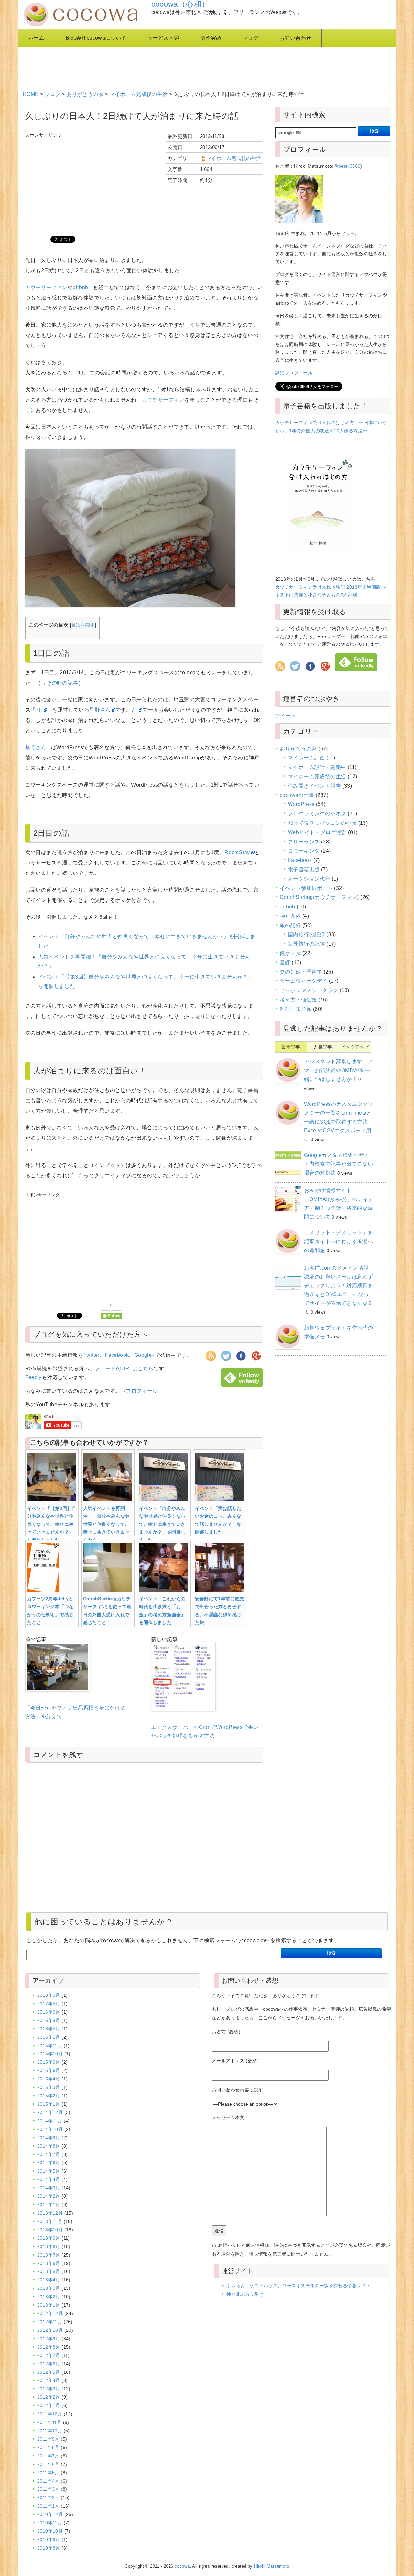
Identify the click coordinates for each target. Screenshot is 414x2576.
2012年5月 (49, 2372)
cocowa (182, 2566)
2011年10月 (50, 2431)
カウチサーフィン (46, 287)
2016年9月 (49, 2012)
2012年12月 (50, 2313)
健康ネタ (290, 953)
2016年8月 (49, 2020)
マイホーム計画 (306, 758)
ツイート (286, 716)
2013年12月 (50, 2213)
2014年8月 (49, 2146)
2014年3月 (49, 2188)
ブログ (251, 38)
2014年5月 (49, 2171)
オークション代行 (309, 879)
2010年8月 (49, 2548)
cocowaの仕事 (297, 795)
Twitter (92, 1355)
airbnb (80, 287)
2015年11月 (50, 2046)
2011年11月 (49, 2422)
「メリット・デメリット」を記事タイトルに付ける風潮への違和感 (338, 1241)
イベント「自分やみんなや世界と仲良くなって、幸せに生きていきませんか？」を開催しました (162, 1524)
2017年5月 (49, 2004)
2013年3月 (49, 2288)
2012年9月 (49, 2339)
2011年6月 (48, 2464)
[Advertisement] (180, 66)
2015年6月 (49, 2070)
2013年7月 (49, 2255)
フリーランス (304, 842)
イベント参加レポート (306, 888)
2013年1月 (49, 2305)
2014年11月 (50, 2121)
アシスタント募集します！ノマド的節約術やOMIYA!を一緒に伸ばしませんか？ (338, 1070)
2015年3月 (49, 2087)
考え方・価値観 (298, 1000)
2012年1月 (49, 2405)
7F (39, 710)
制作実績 (211, 38)
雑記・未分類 (296, 1009)
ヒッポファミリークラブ (309, 990)
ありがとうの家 (85, 94)
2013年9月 (49, 2238)
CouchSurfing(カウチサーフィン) (319, 897)
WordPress (301, 804)
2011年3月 (48, 2489)
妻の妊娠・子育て (301, 972)
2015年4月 (49, 2079)
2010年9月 (49, 2539)
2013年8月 (49, 2246)
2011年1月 (48, 2506)
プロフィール (142, 1391)
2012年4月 (49, 2380)
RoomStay (237, 852)
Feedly (33, 1377)
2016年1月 (49, 2037)
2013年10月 (50, 2230)
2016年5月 (49, 2029)
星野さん (100, 710)
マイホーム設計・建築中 (317, 767)
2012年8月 (49, 2347)
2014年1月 (49, 2204)
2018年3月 (49, 1995)
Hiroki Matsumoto (271, 2566)
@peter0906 (347, 166)
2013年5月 (49, 2271)
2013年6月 (49, 2263)
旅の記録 (290, 925)
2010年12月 (50, 2514)
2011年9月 (48, 2439)
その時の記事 (62, 683)
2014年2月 (49, 2196)
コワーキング (304, 851)
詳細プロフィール (294, 373)
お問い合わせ (295, 38)
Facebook (117, 1355)
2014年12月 (50, 2112)
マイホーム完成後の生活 (138, 94)
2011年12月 (50, 2414)
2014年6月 (49, 2162)
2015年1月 (49, 2104)
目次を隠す (83, 625)
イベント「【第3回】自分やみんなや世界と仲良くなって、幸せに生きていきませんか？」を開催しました (52, 1524)
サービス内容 (163, 38)
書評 (285, 963)
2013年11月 (50, 2221)
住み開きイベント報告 (314, 786)
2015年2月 (49, 2096)
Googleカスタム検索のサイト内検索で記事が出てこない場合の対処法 (338, 1164)
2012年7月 (49, 2355)
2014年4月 (49, 2179)
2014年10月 (50, 2129)
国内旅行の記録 (306, 934)
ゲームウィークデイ (304, 981)
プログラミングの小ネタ (317, 814)
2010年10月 (50, 2531)
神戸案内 (290, 916)
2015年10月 (50, 2054)
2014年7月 (49, 2154)
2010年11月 (50, 2523)
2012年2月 (49, 2397)
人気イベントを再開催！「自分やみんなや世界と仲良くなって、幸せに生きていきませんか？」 (106, 1524)
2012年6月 (49, 2364)
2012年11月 (50, 2322)
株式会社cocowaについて (96, 38)
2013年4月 (49, 2280)
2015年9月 (49, 2062)
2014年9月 (49, 2138)
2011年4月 (48, 2481)
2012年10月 (50, 2330)
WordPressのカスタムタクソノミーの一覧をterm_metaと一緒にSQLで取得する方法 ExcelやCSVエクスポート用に (339, 1122)
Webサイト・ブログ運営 (317, 832)
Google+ (145, 1355)
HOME (31, 94)
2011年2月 (48, 2497)
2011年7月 (48, 2456)
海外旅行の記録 (306, 944)
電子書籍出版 (304, 869)
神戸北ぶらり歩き (245, 2294)
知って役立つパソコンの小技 (322, 823)
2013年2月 (49, 2297)
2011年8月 (48, 2447)
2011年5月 (48, 2473)
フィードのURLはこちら (124, 1369)
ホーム (36, 38)
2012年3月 (49, 2389)
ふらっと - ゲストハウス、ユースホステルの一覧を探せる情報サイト (299, 2286)
